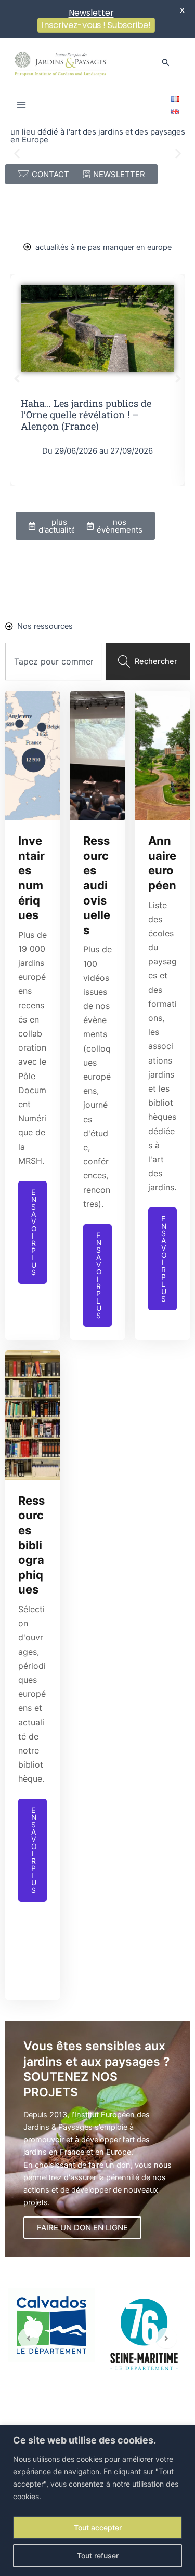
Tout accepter (98, 2527)
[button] (166, 63)
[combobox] (53, 661)
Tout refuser (98, 2555)
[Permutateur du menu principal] (21, 105)
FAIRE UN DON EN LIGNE (82, 2228)
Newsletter (91, 13)
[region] (97, 2500)
